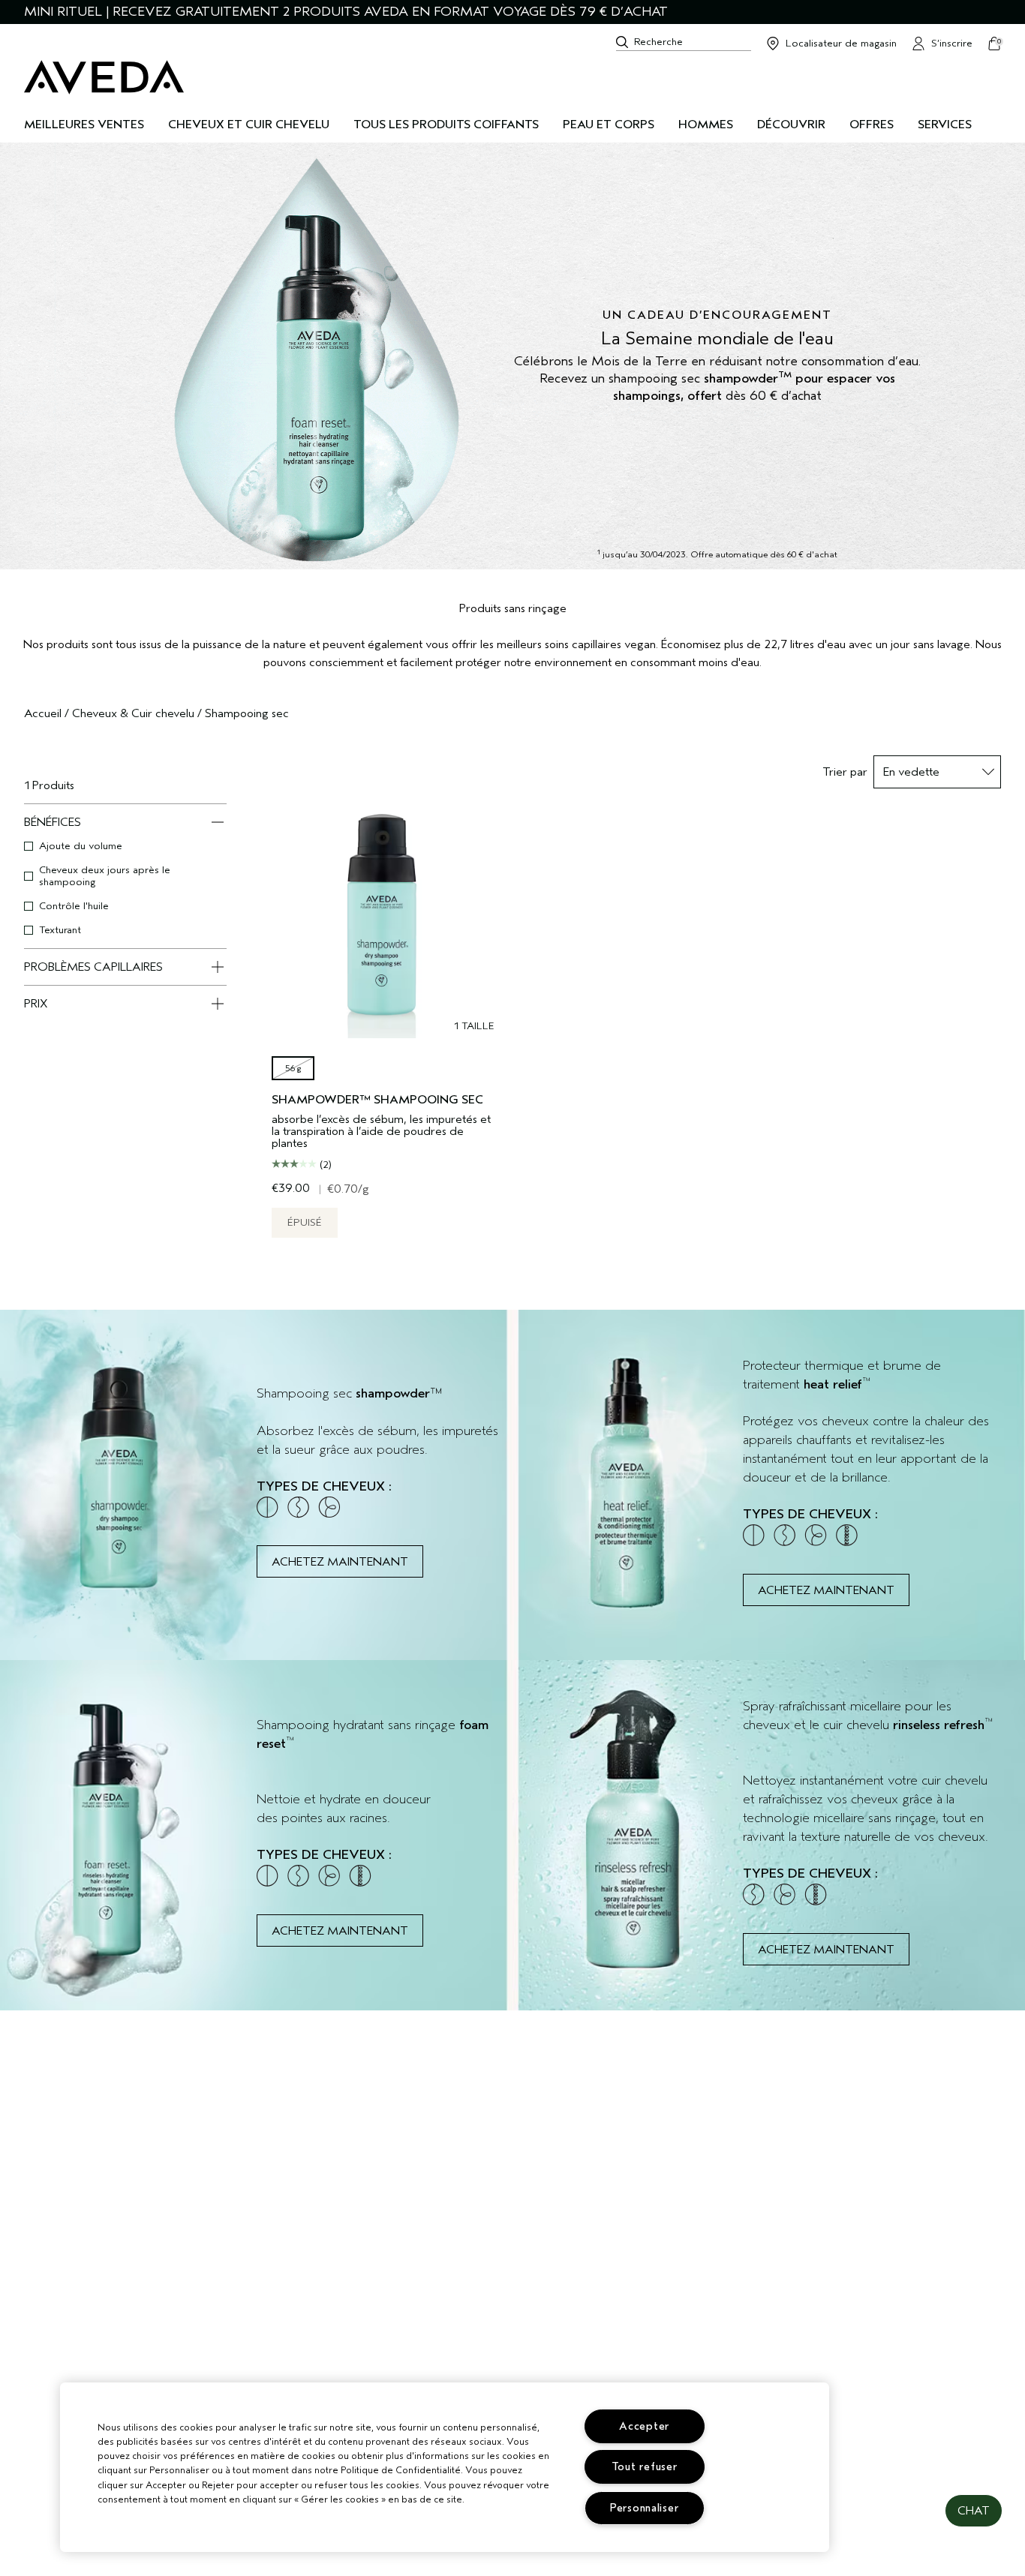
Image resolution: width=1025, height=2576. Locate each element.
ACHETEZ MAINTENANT (340, 1562)
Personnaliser (644, 2508)
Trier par (845, 772)
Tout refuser (645, 2467)
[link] (256, 1485)
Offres (872, 125)
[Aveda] (104, 77)
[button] (974, 2511)
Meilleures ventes (84, 125)
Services (945, 125)
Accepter (644, 2426)
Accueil (43, 713)
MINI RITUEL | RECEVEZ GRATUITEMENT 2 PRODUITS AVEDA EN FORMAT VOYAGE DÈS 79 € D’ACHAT (346, 12)
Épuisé (305, 1222)
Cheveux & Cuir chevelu (133, 713)
